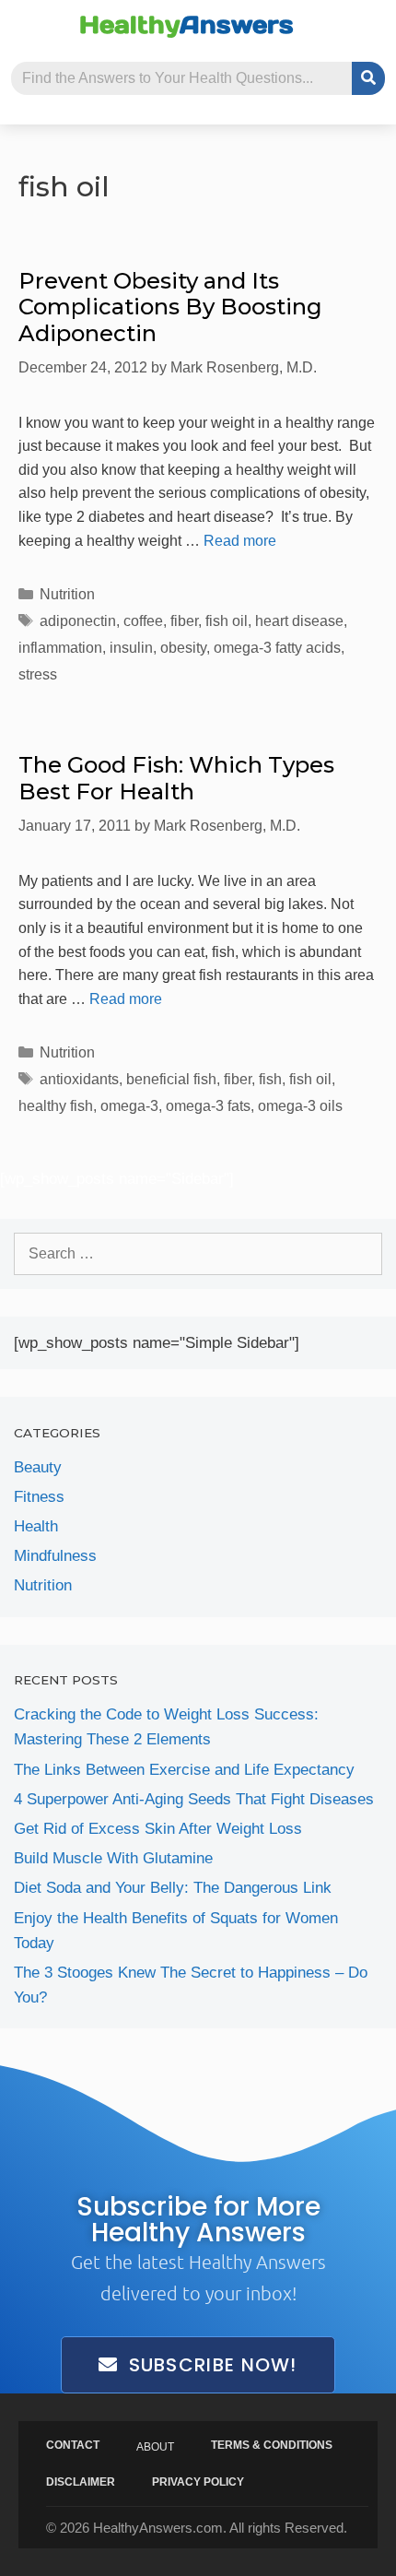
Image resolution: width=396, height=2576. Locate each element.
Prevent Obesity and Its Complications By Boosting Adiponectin (170, 307)
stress (38, 674)
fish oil (227, 621)
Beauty (38, 1467)
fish (270, 1079)
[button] (23, 25)
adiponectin (78, 621)
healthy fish (56, 1106)
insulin (131, 648)
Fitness (39, 1497)
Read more (240, 541)
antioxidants (79, 1079)
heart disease (299, 621)
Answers (186, 24)
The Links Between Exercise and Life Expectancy (184, 1770)
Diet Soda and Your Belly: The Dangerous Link (173, 1888)
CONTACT (73, 2445)
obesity (183, 648)
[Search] (368, 78)
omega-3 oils (300, 1106)
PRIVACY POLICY (198, 2482)
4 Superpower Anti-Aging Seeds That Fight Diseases (194, 1799)
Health (36, 1526)
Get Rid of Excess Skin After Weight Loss (158, 1829)
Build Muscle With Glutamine (113, 1858)
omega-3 (129, 1106)
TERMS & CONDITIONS (272, 2445)
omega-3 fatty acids (277, 648)
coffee (143, 621)
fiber (184, 621)
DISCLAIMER (81, 2482)
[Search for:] (198, 1253)
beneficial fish (171, 1079)
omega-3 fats (208, 1106)
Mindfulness (55, 1556)
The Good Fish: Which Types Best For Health (176, 778)
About (155, 2447)
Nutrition (67, 594)
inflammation (60, 648)
